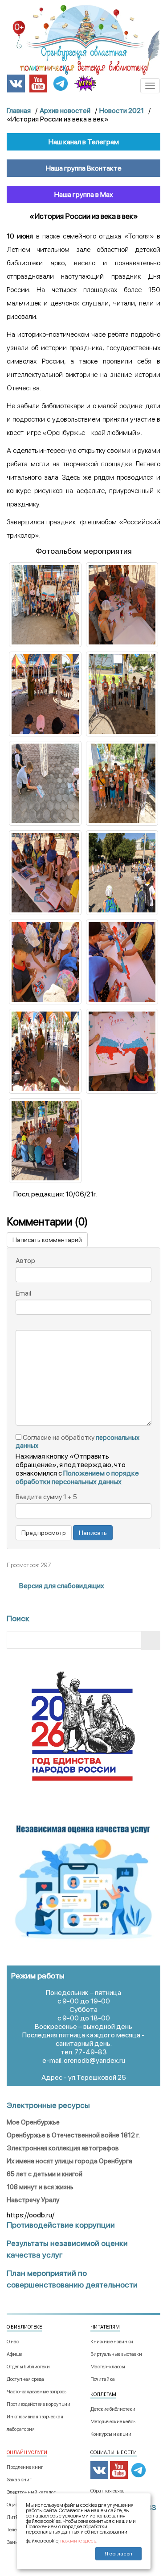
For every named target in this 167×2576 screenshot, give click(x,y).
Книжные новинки (112, 2342)
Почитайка (103, 2379)
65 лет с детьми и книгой (45, 2174)
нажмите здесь (78, 2541)
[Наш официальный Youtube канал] (38, 83)
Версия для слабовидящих (61, 1586)
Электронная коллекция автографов (63, 2148)
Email (23, 1293)
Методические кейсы (114, 2422)
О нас (13, 2342)
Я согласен (118, 2554)
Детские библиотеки (113, 2409)
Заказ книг (19, 2480)
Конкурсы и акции (111, 2434)
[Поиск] (151, 1641)
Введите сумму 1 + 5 (46, 1497)
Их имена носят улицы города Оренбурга (69, 2161)
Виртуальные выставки (116, 2354)
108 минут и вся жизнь (40, 2187)
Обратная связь (107, 2491)
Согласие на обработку (77, 1442)
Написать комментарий (47, 1240)
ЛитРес (15, 2517)
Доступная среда (25, 2379)
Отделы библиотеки (28, 2367)
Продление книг (25, 2467)
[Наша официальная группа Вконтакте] (16, 83)
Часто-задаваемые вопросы (37, 2392)
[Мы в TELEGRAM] (61, 83)
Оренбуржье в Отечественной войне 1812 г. (73, 2135)
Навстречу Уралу (33, 2200)
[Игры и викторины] (85, 83)
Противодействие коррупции (39, 2404)
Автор (25, 1261)
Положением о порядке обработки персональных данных (77, 1477)
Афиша (15, 2354)
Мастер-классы (108, 2367)
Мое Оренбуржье (33, 2122)
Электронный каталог (31, 2492)
